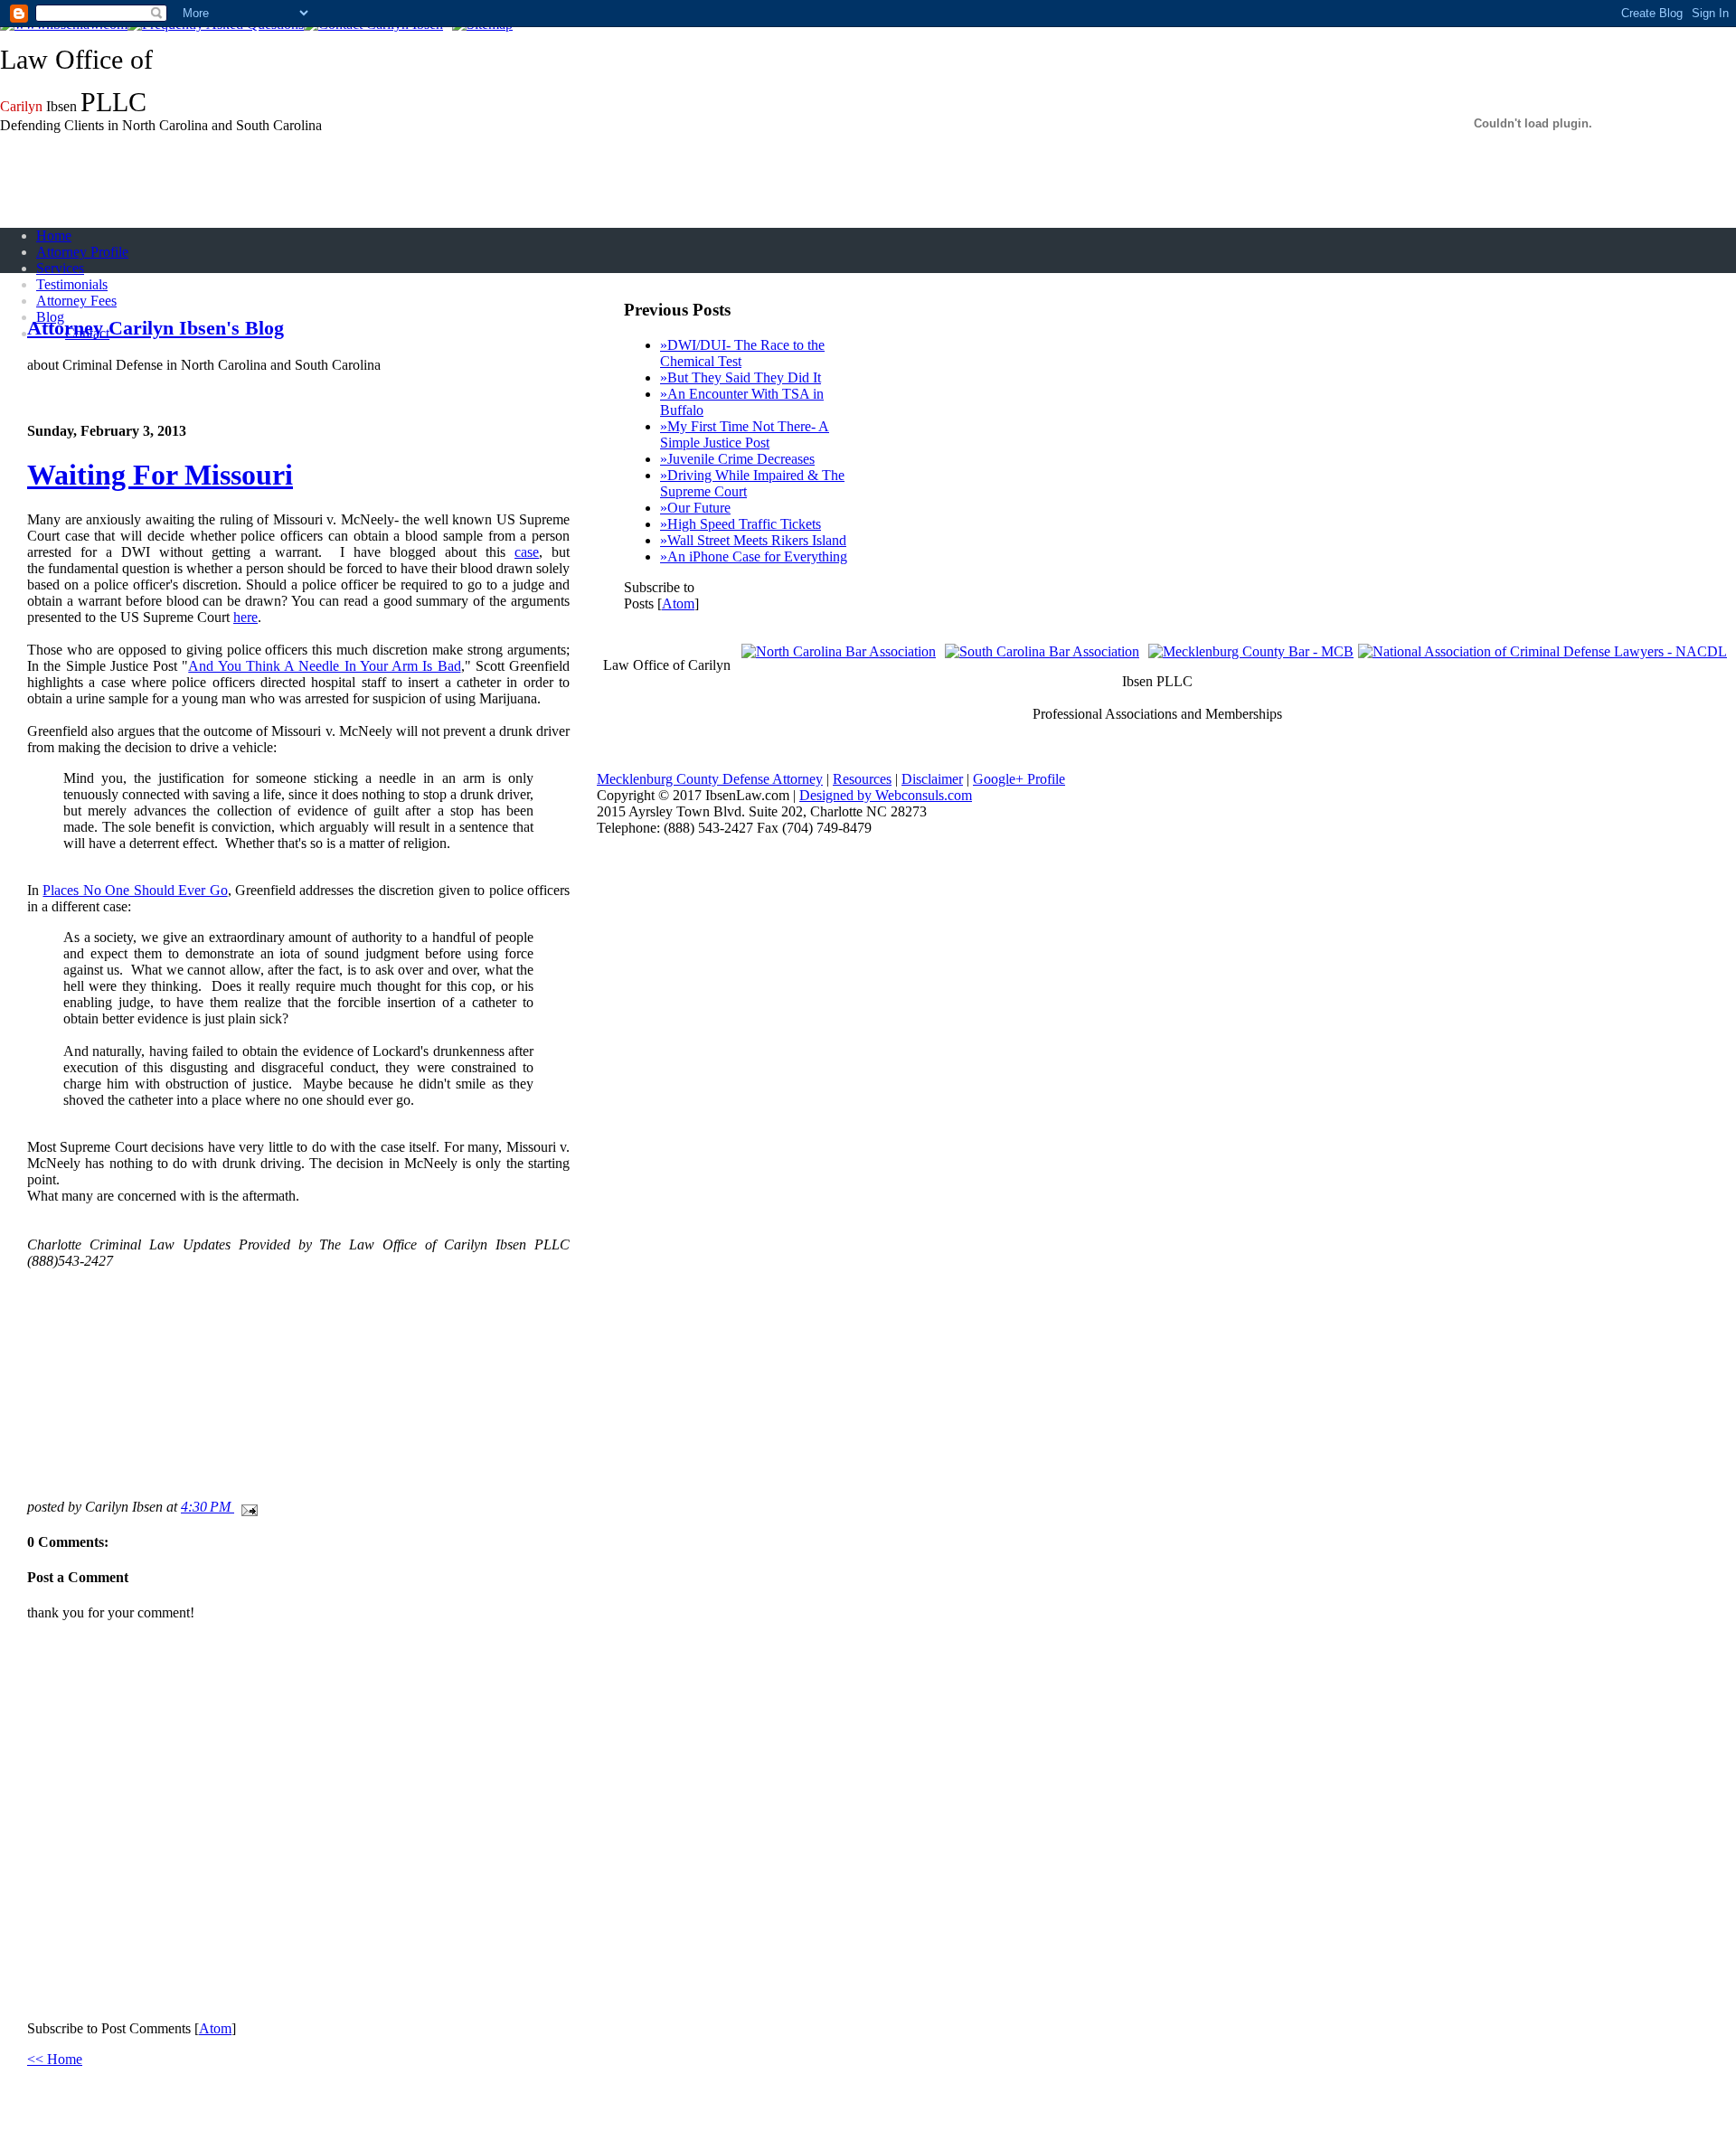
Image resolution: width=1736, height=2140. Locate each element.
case (527, 552)
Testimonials (72, 284)
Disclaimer (932, 779)
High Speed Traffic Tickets (741, 524)
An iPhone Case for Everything (754, 556)
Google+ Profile (1019, 779)
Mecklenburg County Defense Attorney (710, 779)
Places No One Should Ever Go (135, 890)
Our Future (695, 508)
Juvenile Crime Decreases (737, 459)
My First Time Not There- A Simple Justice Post (745, 434)
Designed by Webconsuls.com (886, 795)
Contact (87, 333)
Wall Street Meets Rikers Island (753, 540)
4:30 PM (208, 1507)
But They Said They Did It (741, 377)
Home (54, 236)
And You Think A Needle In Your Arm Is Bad (324, 666)
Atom (215, 2028)
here (245, 617)
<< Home (55, 2059)
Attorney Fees (76, 301)
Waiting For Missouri (160, 475)
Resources (862, 779)
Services (60, 268)
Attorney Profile (82, 252)
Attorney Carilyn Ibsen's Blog (156, 328)
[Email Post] (246, 1507)
